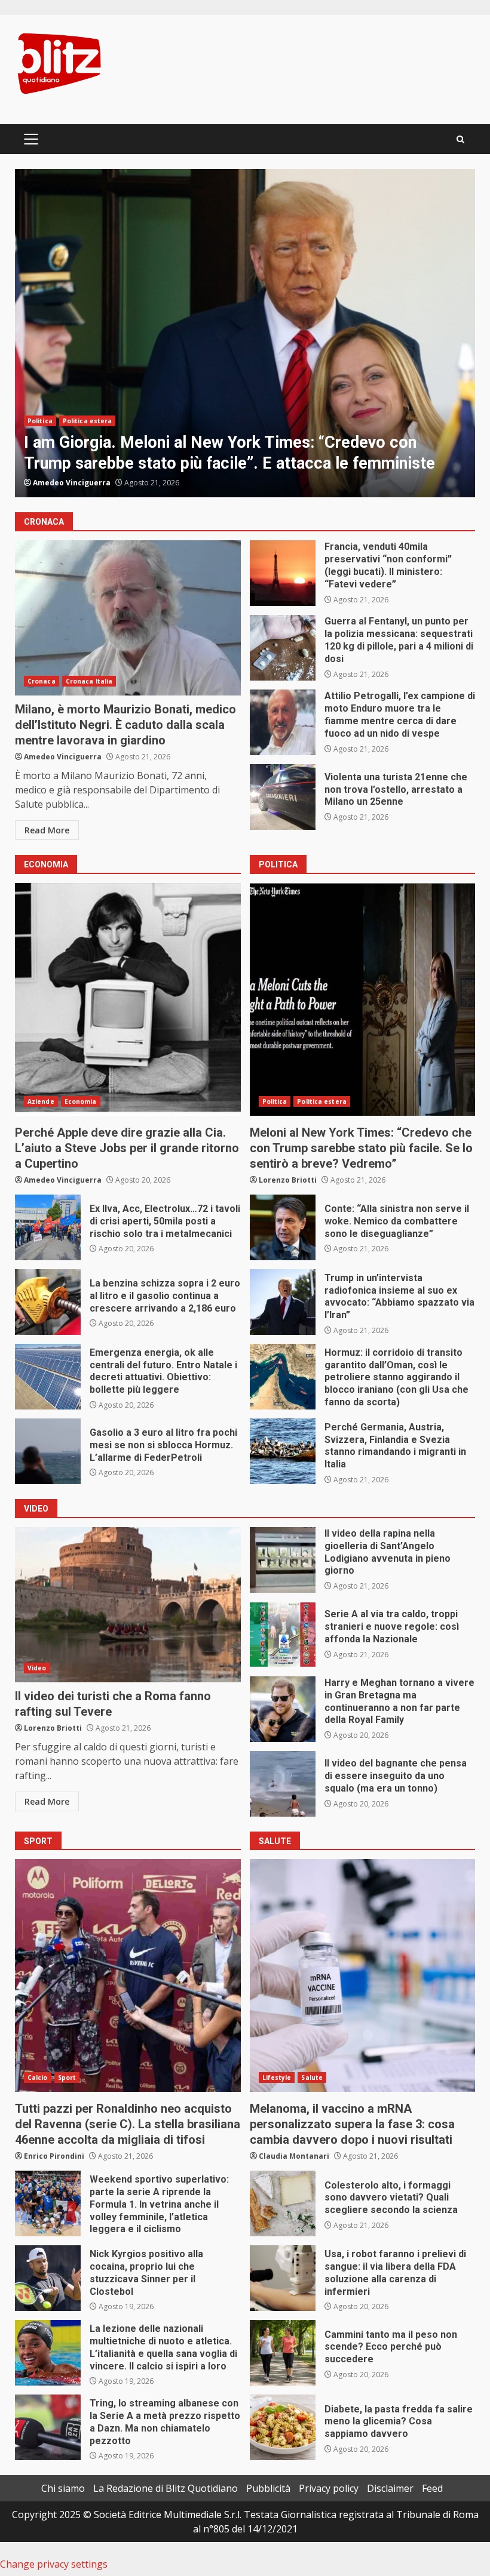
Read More (47, 830)
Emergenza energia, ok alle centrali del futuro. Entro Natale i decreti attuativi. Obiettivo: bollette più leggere (48, 1377)
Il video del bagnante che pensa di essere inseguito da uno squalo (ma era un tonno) (283, 1784)
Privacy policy (329, 2488)
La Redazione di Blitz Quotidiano (166, 2488)
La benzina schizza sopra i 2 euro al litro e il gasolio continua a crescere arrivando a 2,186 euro (48, 1302)
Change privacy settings (54, 2564)
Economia (81, 1101)
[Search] (460, 139)
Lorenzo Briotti (288, 1180)
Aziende (41, 1101)
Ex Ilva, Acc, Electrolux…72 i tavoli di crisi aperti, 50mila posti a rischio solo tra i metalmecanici (48, 1227)
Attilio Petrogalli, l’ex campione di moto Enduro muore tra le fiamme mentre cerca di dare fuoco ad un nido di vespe (283, 722)
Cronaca (42, 681)
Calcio (38, 2078)
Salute (312, 2078)
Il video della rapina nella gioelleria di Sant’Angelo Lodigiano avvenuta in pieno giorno (283, 1560)
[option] (245, 333)
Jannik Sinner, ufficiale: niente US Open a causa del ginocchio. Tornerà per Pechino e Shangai (245, 333)
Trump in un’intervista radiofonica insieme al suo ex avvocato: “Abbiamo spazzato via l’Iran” (283, 1302)
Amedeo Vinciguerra (72, 483)
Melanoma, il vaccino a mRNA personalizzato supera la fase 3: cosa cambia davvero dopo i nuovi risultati (363, 1975)
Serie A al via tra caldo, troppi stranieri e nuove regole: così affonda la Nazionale (283, 1635)
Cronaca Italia (89, 681)
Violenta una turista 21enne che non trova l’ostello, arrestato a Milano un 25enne (283, 797)
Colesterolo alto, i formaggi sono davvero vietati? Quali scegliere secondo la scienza (283, 2203)
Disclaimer (390, 2488)
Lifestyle (277, 2078)
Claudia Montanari (294, 2156)
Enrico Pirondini (54, 2156)
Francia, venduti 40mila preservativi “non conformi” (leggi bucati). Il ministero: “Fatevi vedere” (283, 573)
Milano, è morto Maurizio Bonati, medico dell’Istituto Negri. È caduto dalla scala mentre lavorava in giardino (128, 618)
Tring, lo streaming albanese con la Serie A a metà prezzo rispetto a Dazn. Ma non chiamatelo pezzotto (48, 2427)
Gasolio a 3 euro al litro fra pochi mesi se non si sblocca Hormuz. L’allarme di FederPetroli (48, 1451)
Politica (275, 1101)
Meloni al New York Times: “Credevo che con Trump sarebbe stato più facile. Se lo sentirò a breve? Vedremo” (363, 999)
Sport (37, 421)
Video (37, 1668)
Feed (432, 2488)
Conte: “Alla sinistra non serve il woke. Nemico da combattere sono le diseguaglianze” (283, 1227)
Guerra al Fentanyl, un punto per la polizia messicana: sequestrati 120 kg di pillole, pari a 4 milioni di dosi (283, 648)
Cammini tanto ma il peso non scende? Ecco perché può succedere (283, 2353)
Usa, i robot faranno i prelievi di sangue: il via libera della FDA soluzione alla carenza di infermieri (283, 2278)
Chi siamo (63, 2488)
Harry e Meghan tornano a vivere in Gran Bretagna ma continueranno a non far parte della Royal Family (283, 1709)
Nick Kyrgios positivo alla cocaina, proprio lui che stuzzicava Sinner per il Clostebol (48, 2278)
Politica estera (322, 1101)
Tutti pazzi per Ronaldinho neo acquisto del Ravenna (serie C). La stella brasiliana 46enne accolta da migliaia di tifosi (128, 1975)
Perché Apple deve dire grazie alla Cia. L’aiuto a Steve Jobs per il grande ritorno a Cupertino (128, 999)
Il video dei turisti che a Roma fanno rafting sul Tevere (128, 1605)
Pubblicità (268, 2488)
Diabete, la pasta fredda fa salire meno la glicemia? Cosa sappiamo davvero (283, 2427)
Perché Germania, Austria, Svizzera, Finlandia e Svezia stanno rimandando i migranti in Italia (283, 1451)
